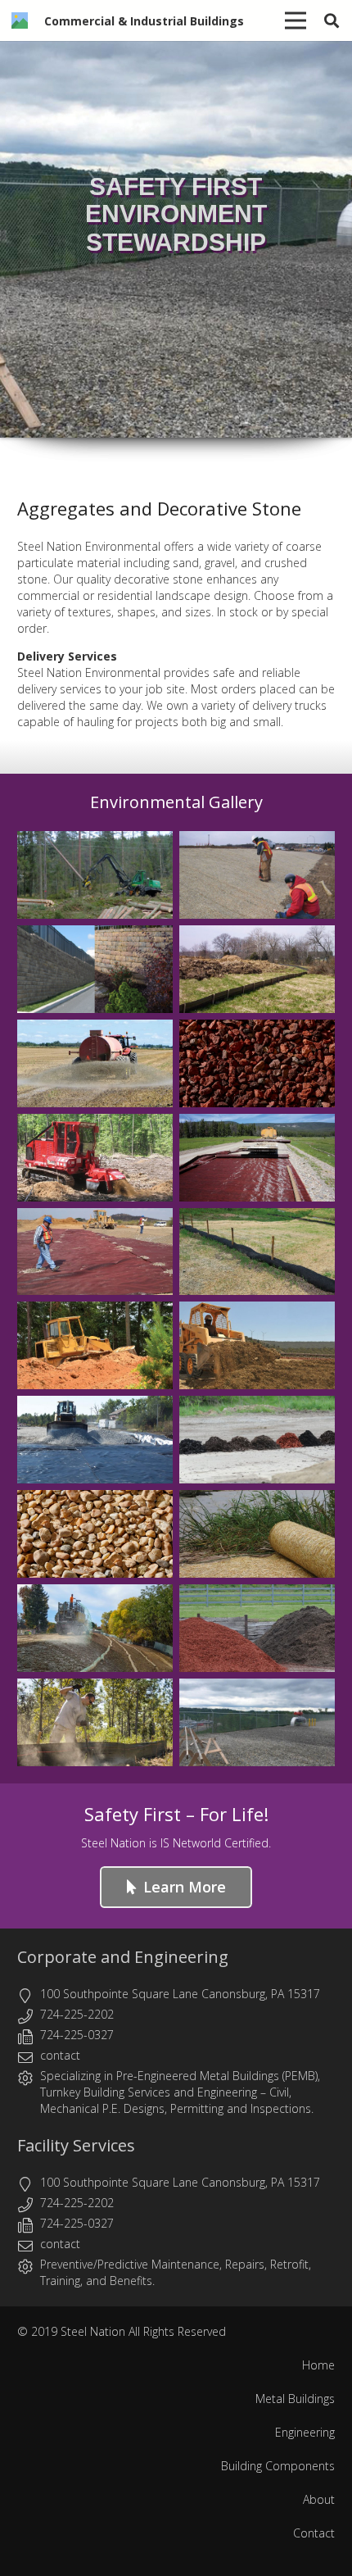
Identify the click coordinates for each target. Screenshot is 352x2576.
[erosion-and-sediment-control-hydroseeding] (95, 1628)
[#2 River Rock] (95, 1534)
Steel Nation (93, 2331)
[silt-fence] (257, 969)
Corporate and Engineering (123, 1957)
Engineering (227, 2092)
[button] (332, 20)
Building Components (278, 2466)
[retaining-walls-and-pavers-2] (95, 969)
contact (60, 2055)
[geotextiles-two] (257, 1158)
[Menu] (296, 20)
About (319, 2499)
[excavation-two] (95, 1345)
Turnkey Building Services (105, 2092)
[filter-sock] (257, 1252)
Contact (314, 2533)
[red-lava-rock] (257, 1063)
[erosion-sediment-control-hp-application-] (95, 1440)
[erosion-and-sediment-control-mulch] (257, 1628)
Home (318, 2365)
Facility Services (76, 2145)
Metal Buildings (295, 2399)
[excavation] (257, 1345)
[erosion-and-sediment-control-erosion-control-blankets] (257, 1534)
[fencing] (257, 1722)
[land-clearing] (95, 875)
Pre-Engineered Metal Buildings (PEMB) (217, 2076)
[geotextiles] (95, 1252)
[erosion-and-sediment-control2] (257, 875)
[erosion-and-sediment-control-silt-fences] (95, 1722)
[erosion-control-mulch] (257, 1440)
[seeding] (95, 1063)
